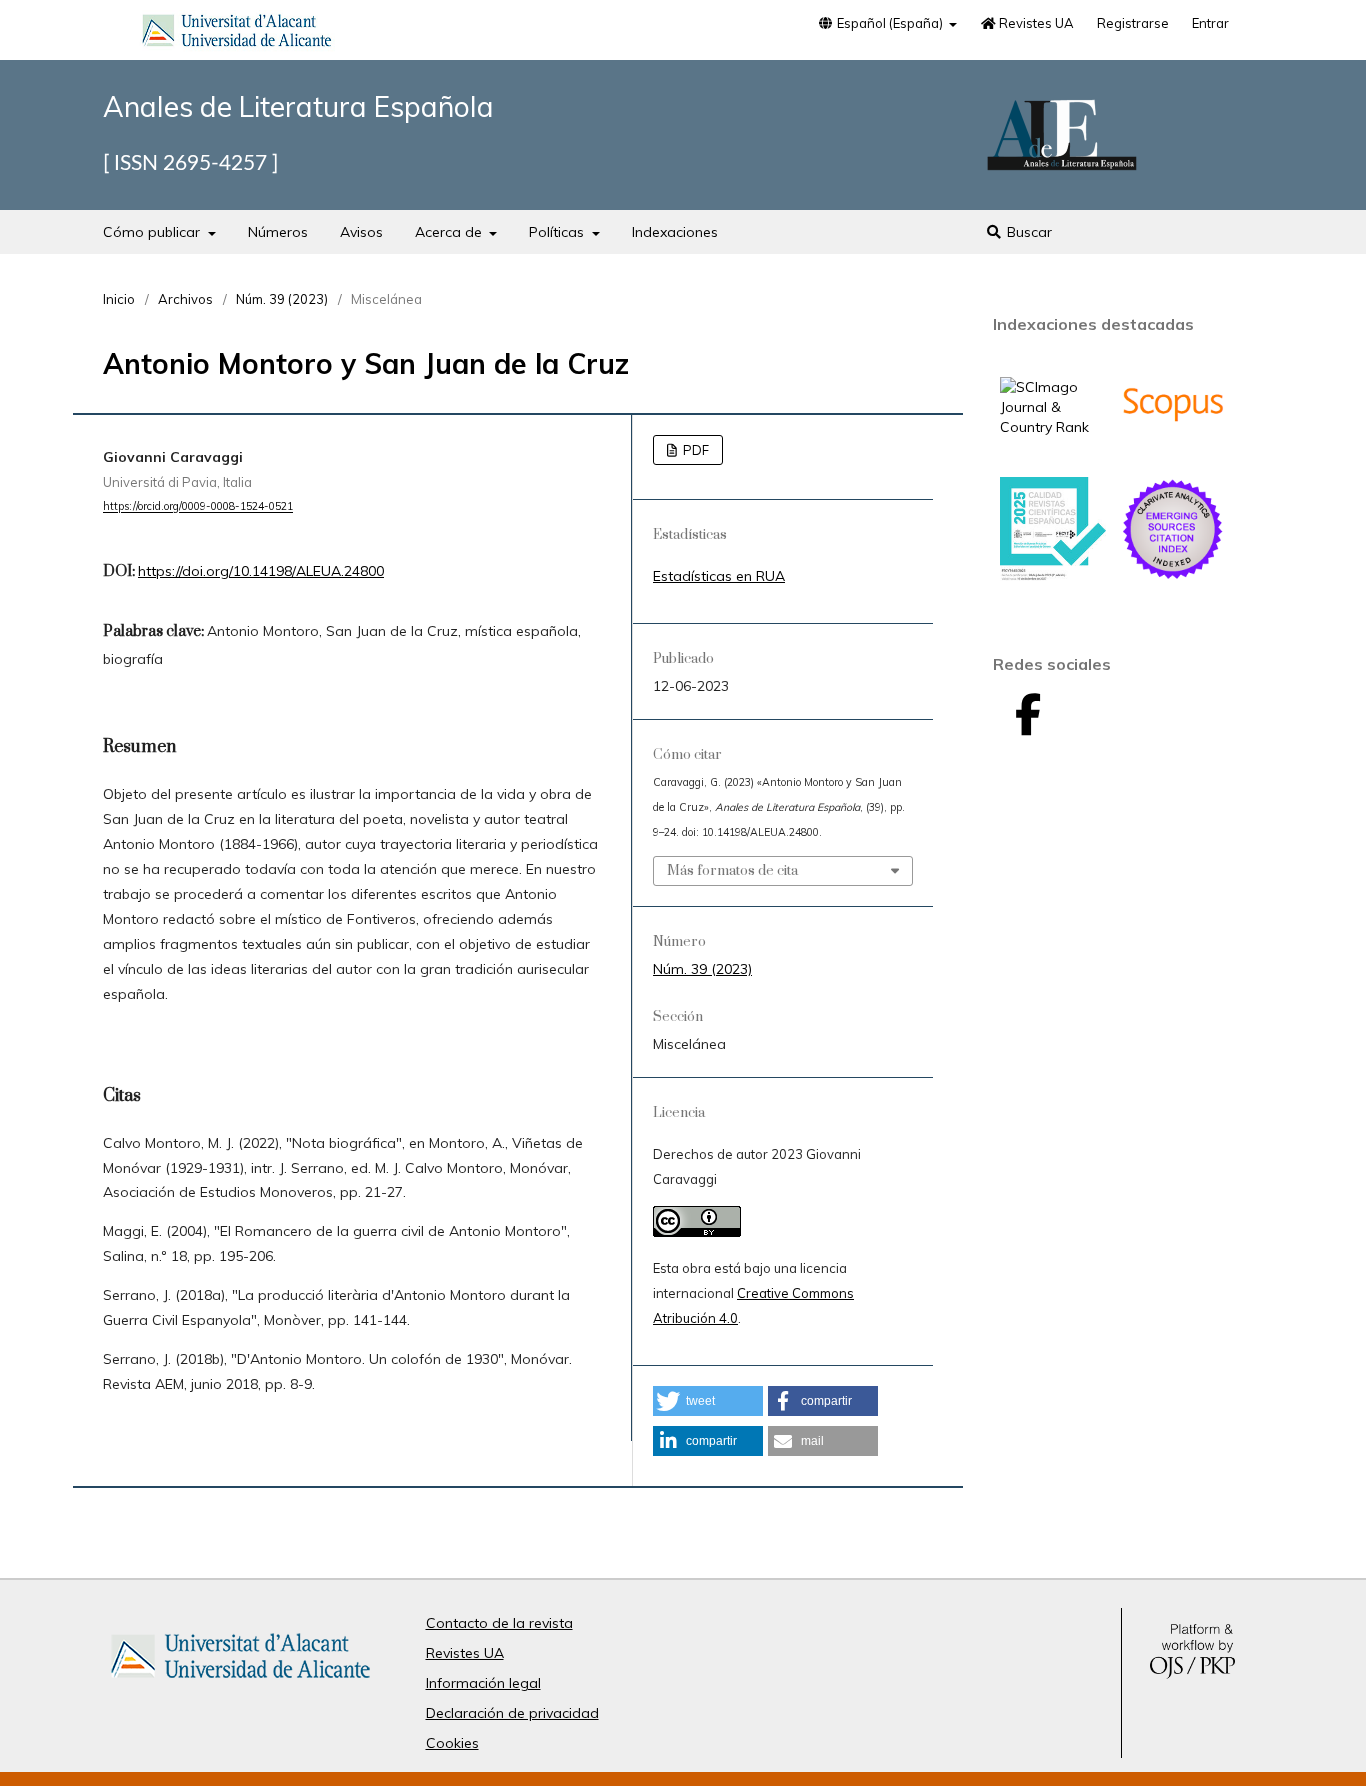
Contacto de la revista (499, 1623)
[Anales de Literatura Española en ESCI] (1173, 577)
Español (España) (890, 23)
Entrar (1210, 23)
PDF (694, 450)
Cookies (452, 1743)
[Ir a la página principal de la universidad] (237, 34)
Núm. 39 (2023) (282, 299)
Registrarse (1133, 23)
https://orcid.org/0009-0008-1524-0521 (198, 507)
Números (278, 232)
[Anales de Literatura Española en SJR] (1053, 427)
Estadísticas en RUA (719, 576)
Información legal (483, 1683)
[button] (708, 1401)
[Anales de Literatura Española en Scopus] (1173, 452)
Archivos (185, 299)
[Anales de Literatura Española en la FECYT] (1053, 576)
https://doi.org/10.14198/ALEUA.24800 (261, 571)
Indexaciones (675, 232)
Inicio (119, 299)
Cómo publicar (153, 232)
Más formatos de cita (732, 871)
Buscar (1027, 232)
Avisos (361, 232)
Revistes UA (1035, 23)
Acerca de (450, 232)
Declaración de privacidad (512, 1713)
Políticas (558, 232)
